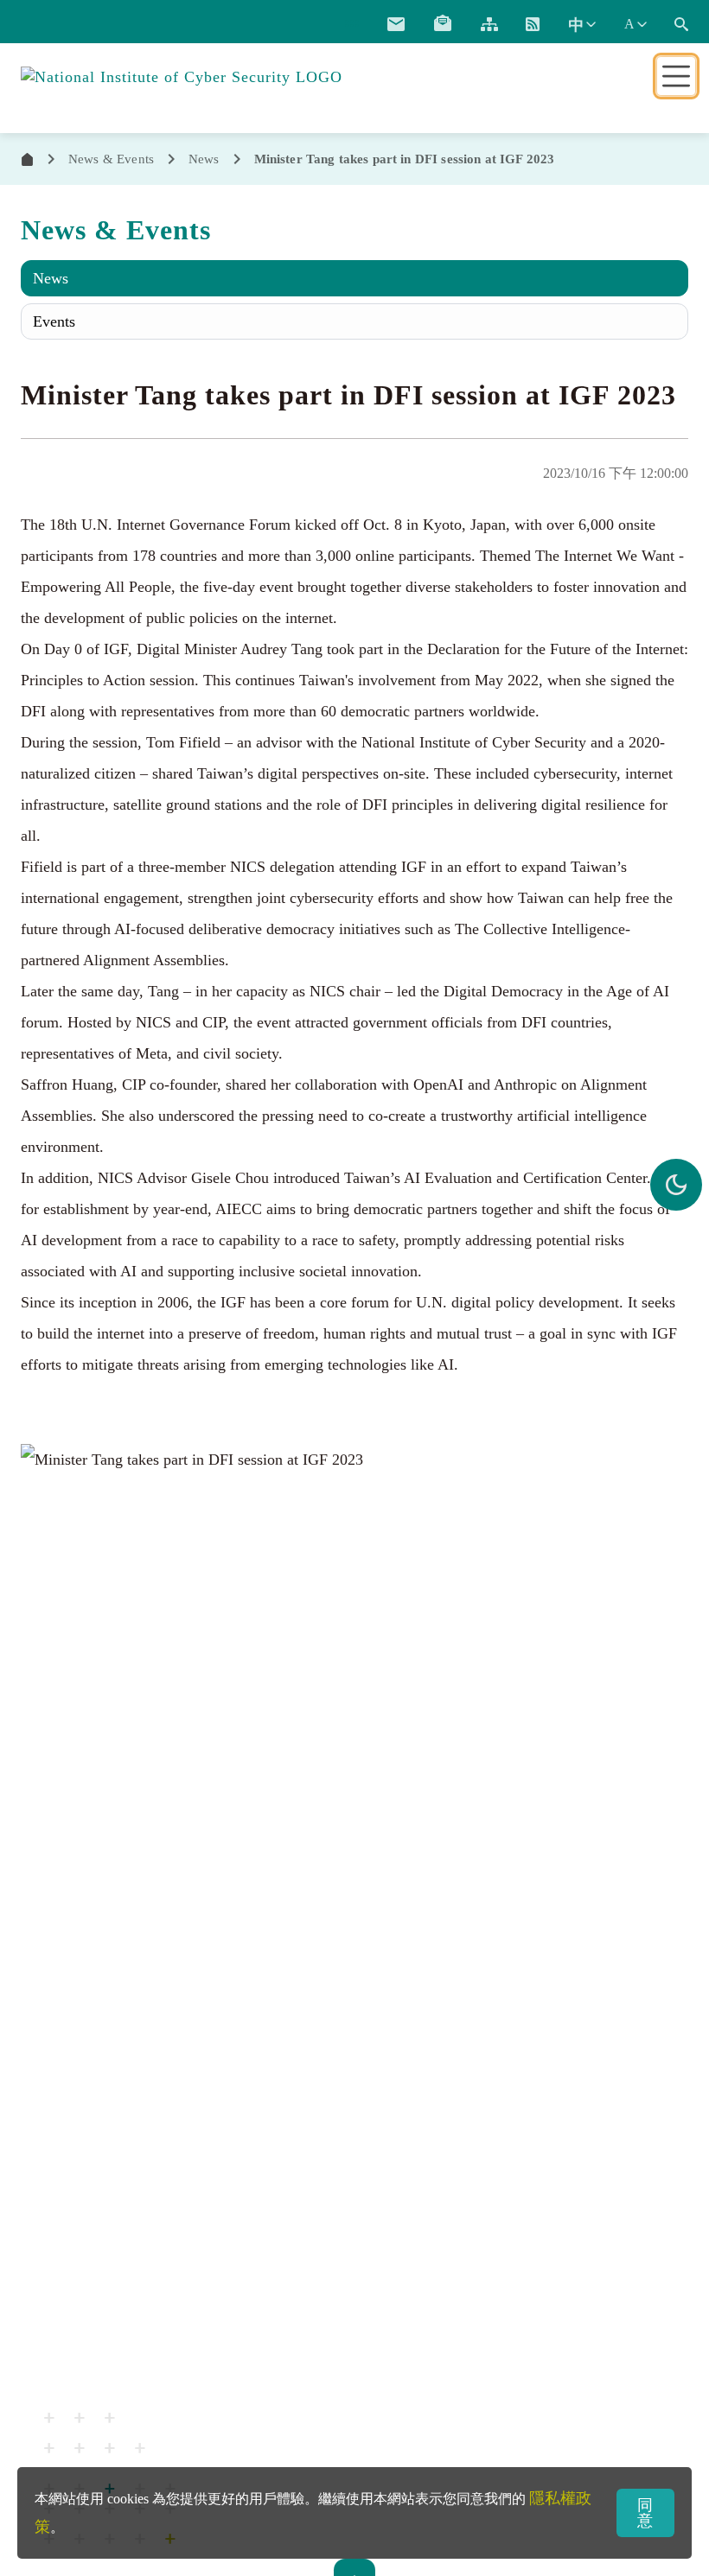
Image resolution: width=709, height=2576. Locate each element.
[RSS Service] (533, 24)
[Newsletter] (443, 24)
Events (54, 321)
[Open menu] (676, 76)
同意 (645, 2513)
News (51, 278)
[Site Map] (489, 24)
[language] (581, 24)
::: (352, 22)
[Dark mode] (676, 1185)
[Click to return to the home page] (182, 75)
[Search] (681, 24)
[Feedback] (396, 24)
